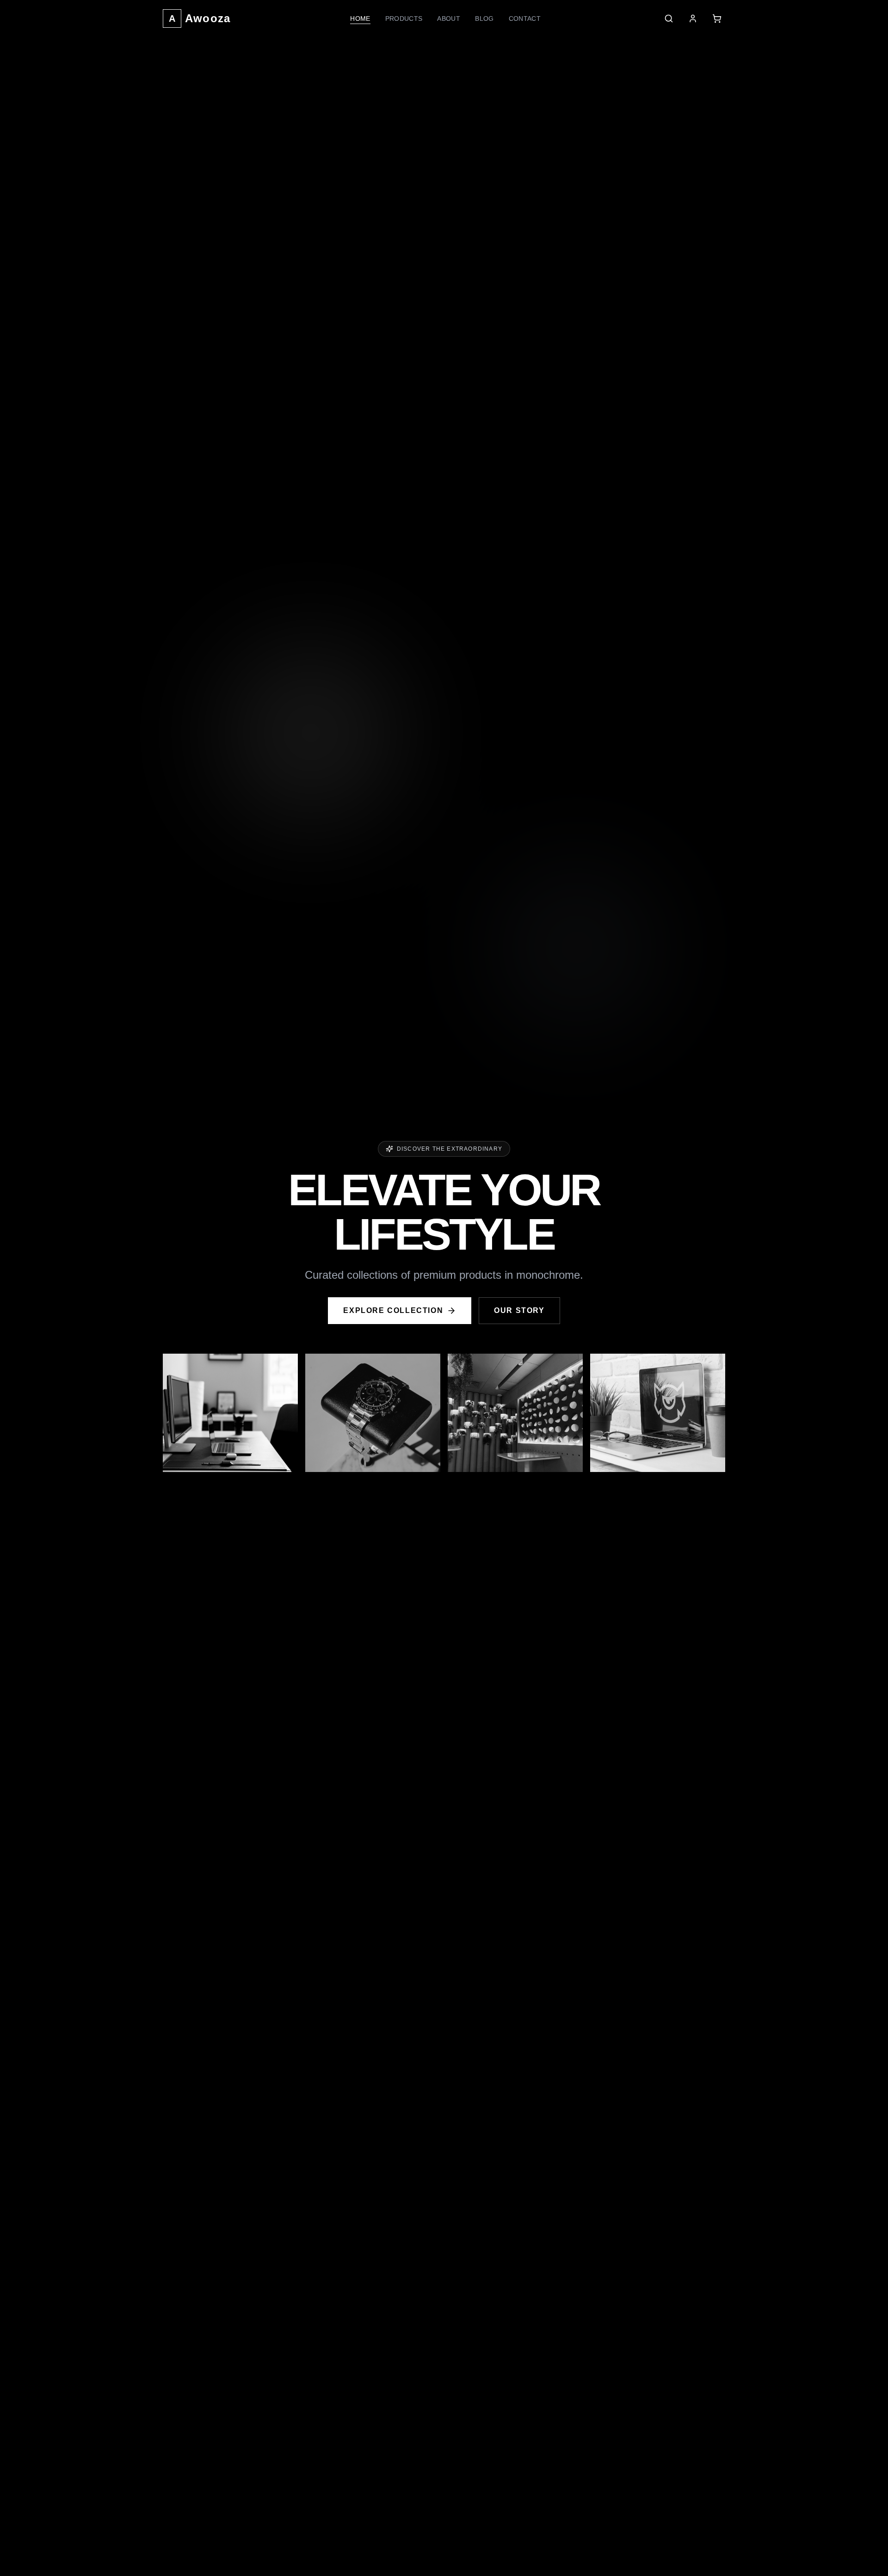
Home (360, 18)
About (449, 18)
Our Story (519, 1310)
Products (404, 18)
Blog (484, 18)
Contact (525, 18)
